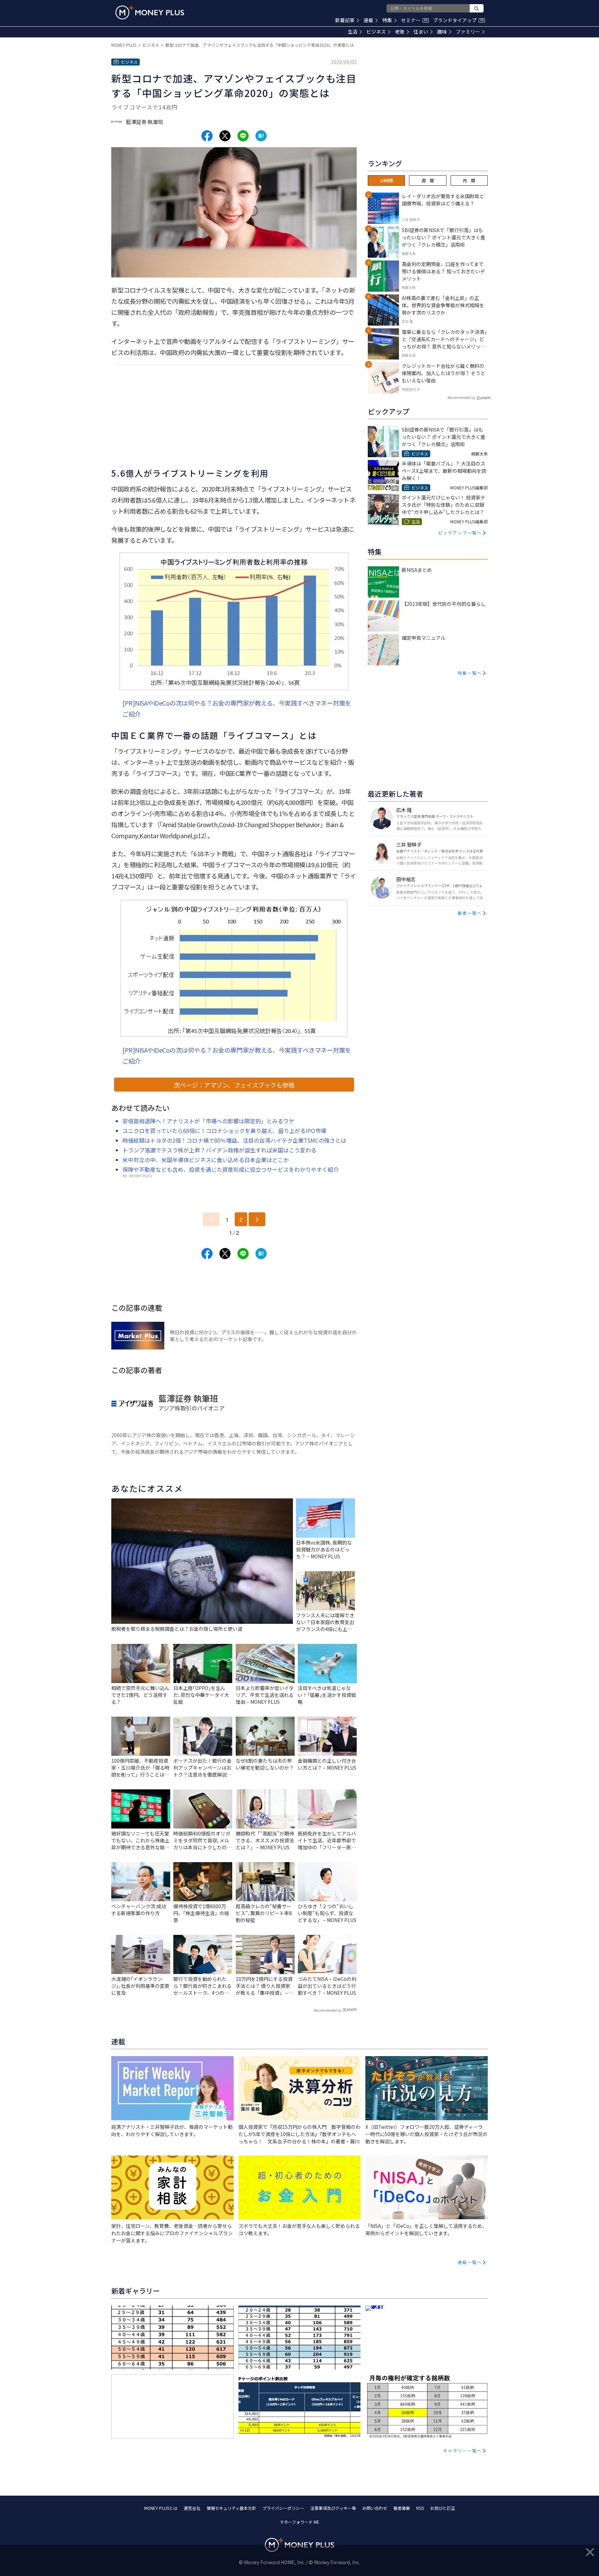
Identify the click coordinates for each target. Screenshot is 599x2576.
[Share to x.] (225, 136)
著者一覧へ (470, 913)
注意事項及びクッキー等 (333, 2508)
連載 (368, 20)
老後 (400, 32)
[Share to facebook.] (207, 136)
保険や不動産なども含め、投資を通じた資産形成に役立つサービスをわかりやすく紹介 (231, 1169)
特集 (387, 20)
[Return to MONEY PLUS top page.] (150, 12)
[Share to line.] (243, 136)
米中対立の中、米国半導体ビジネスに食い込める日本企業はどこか (206, 1160)
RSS (420, 2508)
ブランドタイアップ (458, 20)
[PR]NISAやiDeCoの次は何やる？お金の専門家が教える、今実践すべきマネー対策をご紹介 (237, 708)
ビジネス (376, 32)
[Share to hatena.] (261, 136)
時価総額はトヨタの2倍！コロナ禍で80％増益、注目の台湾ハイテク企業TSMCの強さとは (234, 1140)
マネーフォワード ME (299, 2522)
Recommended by (328, 2010)
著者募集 (402, 2508)
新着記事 (345, 20)
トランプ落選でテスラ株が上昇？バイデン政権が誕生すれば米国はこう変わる (219, 1150)
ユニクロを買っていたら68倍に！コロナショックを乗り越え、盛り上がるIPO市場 (224, 1131)
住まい (421, 32)
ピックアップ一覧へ (460, 533)
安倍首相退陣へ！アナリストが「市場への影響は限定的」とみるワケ (208, 1121)
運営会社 (192, 2508)
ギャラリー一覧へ (462, 2450)
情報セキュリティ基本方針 (231, 2508)
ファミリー (468, 32)
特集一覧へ (470, 673)
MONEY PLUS (124, 45)
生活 (353, 32)
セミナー (414, 20)
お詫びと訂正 (443, 2508)
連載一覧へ (470, 2262)
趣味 (442, 32)
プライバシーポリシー (283, 2508)
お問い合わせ (375, 2508)
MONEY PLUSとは (161, 2508)
